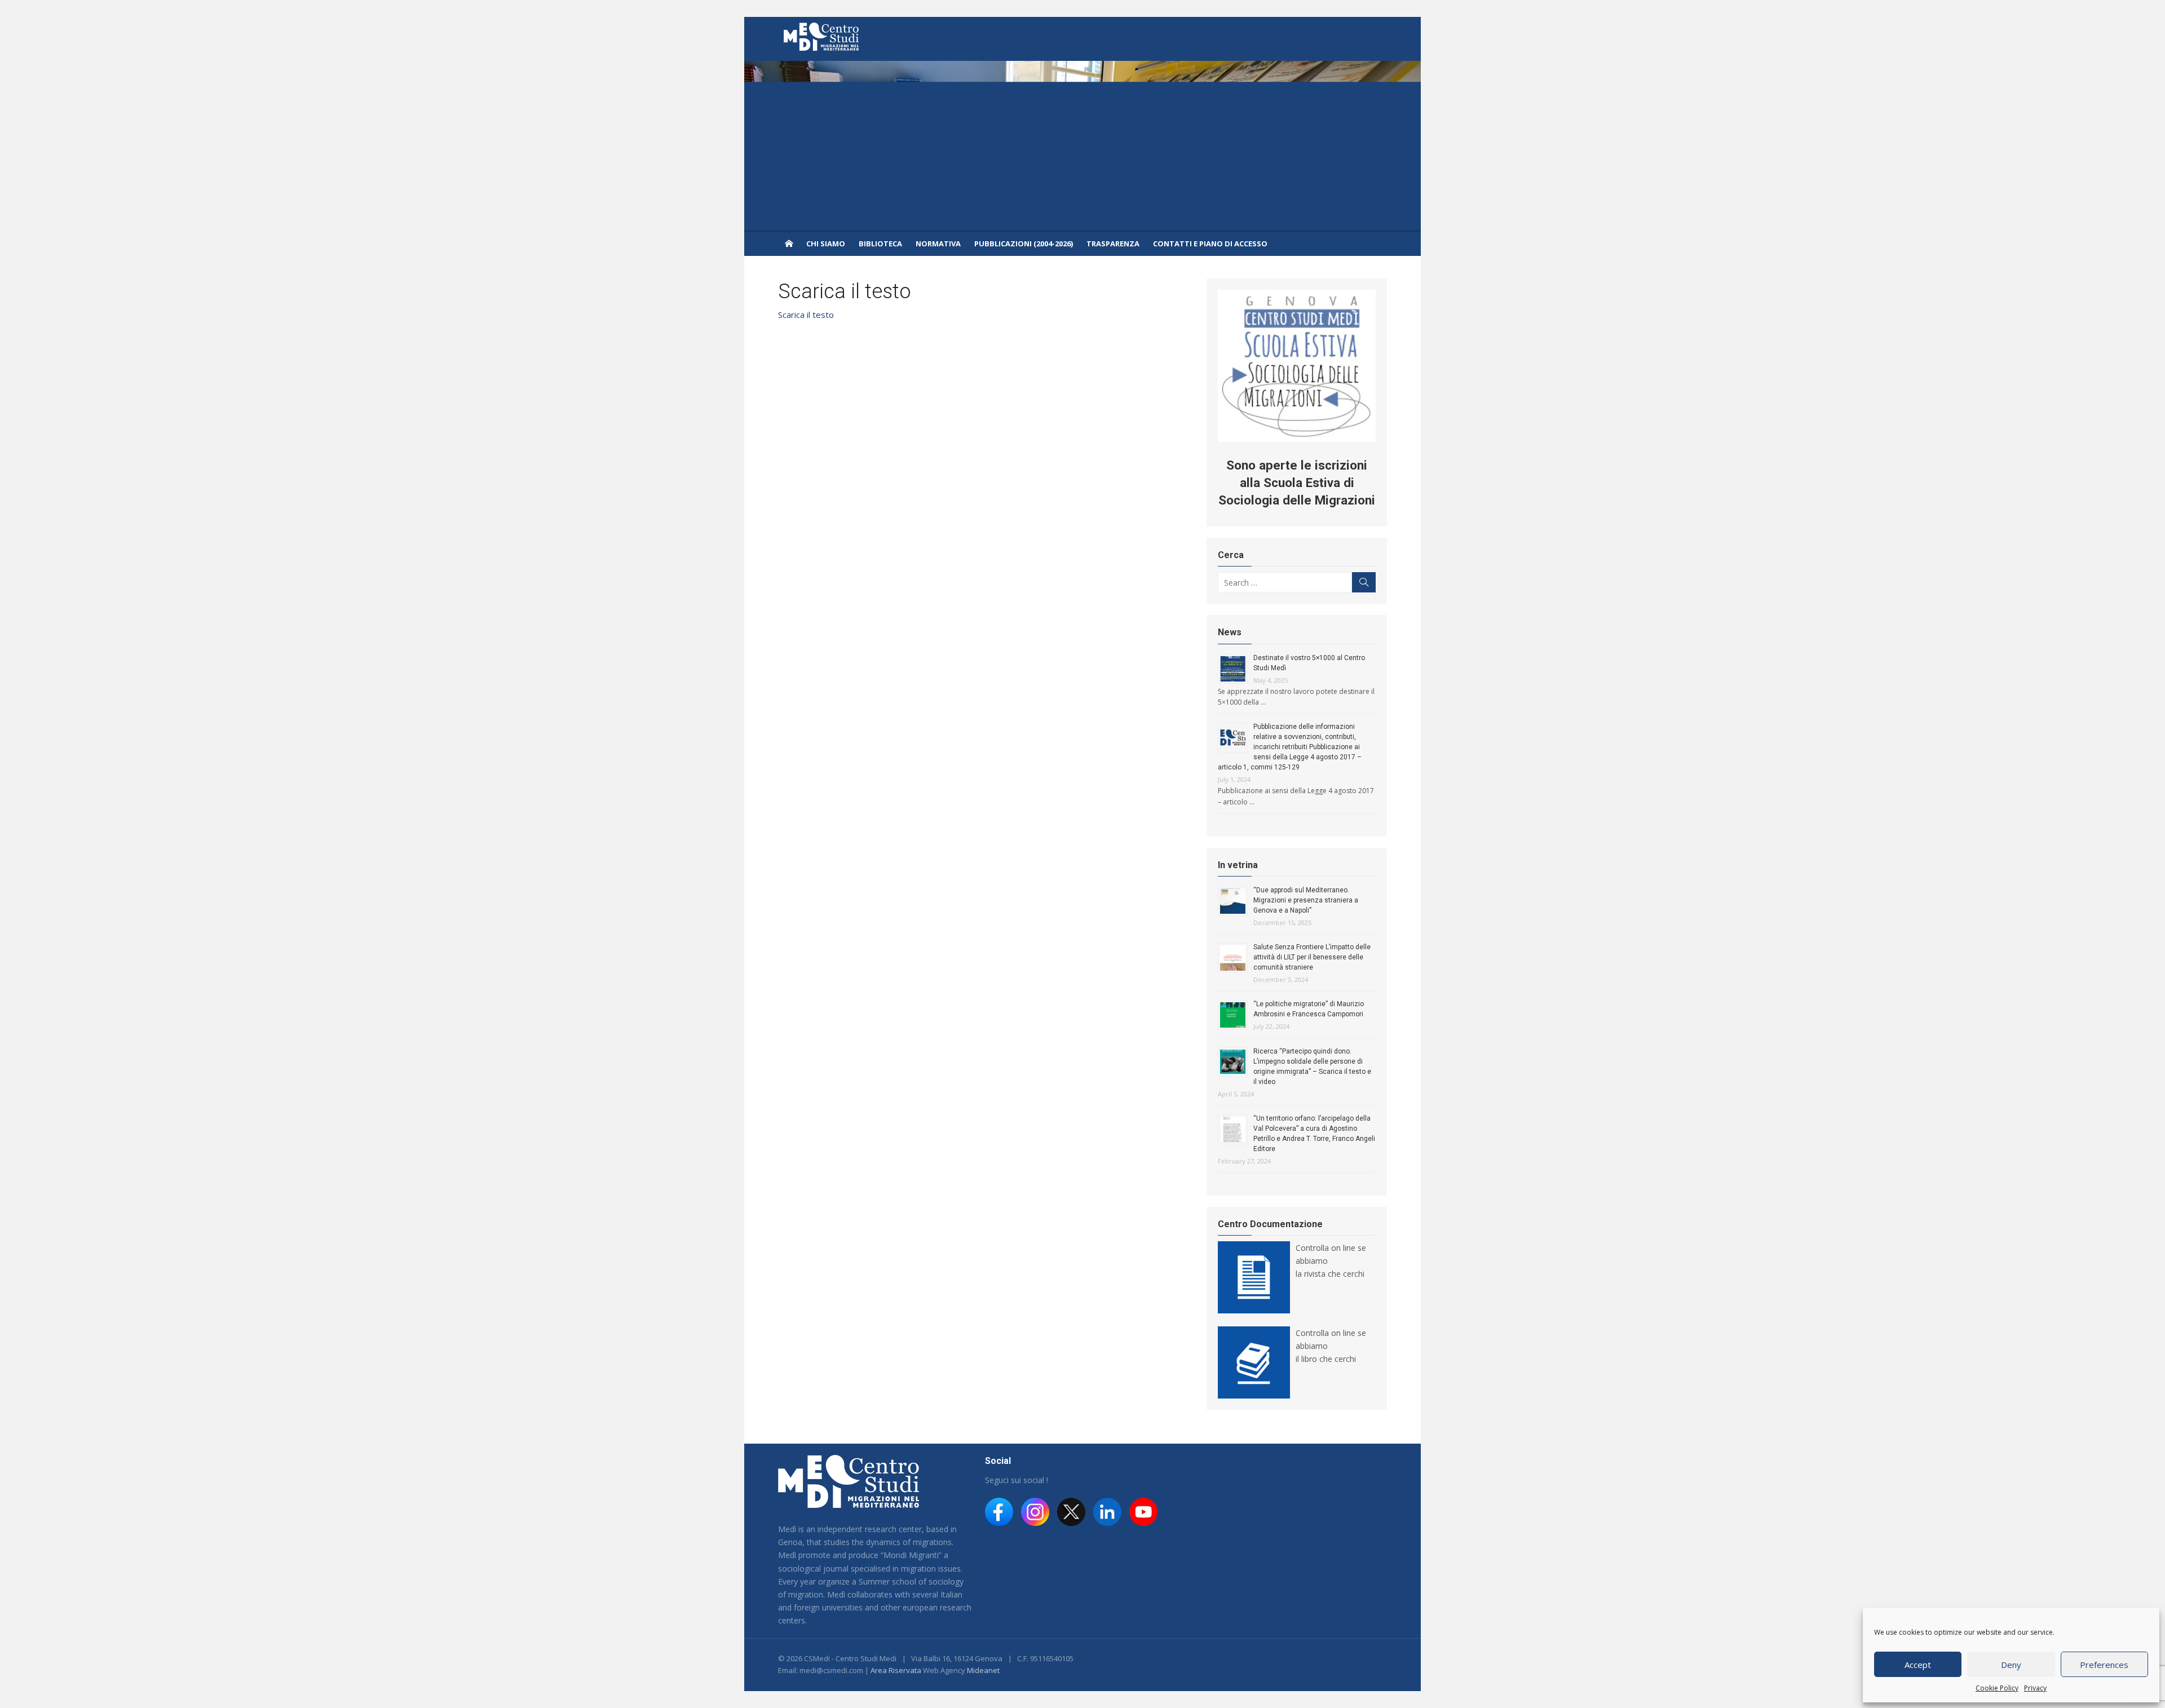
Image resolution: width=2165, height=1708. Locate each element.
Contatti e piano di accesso (1210, 244)
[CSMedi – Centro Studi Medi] (789, 243)
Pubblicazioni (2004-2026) (1024, 244)
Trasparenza (1113, 244)
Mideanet (983, 1670)
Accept (1918, 1665)
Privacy (2035, 1688)
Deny (2011, 1665)
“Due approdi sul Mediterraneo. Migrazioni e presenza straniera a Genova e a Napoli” (1306, 900)
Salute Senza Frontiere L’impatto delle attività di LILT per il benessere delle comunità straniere (1312, 957)
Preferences (2104, 1665)
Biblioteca (880, 244)
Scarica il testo (806, 315)
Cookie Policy (1997, 1688)
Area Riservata (896, 1670)
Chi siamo (826, 244)
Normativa (938, 244)
